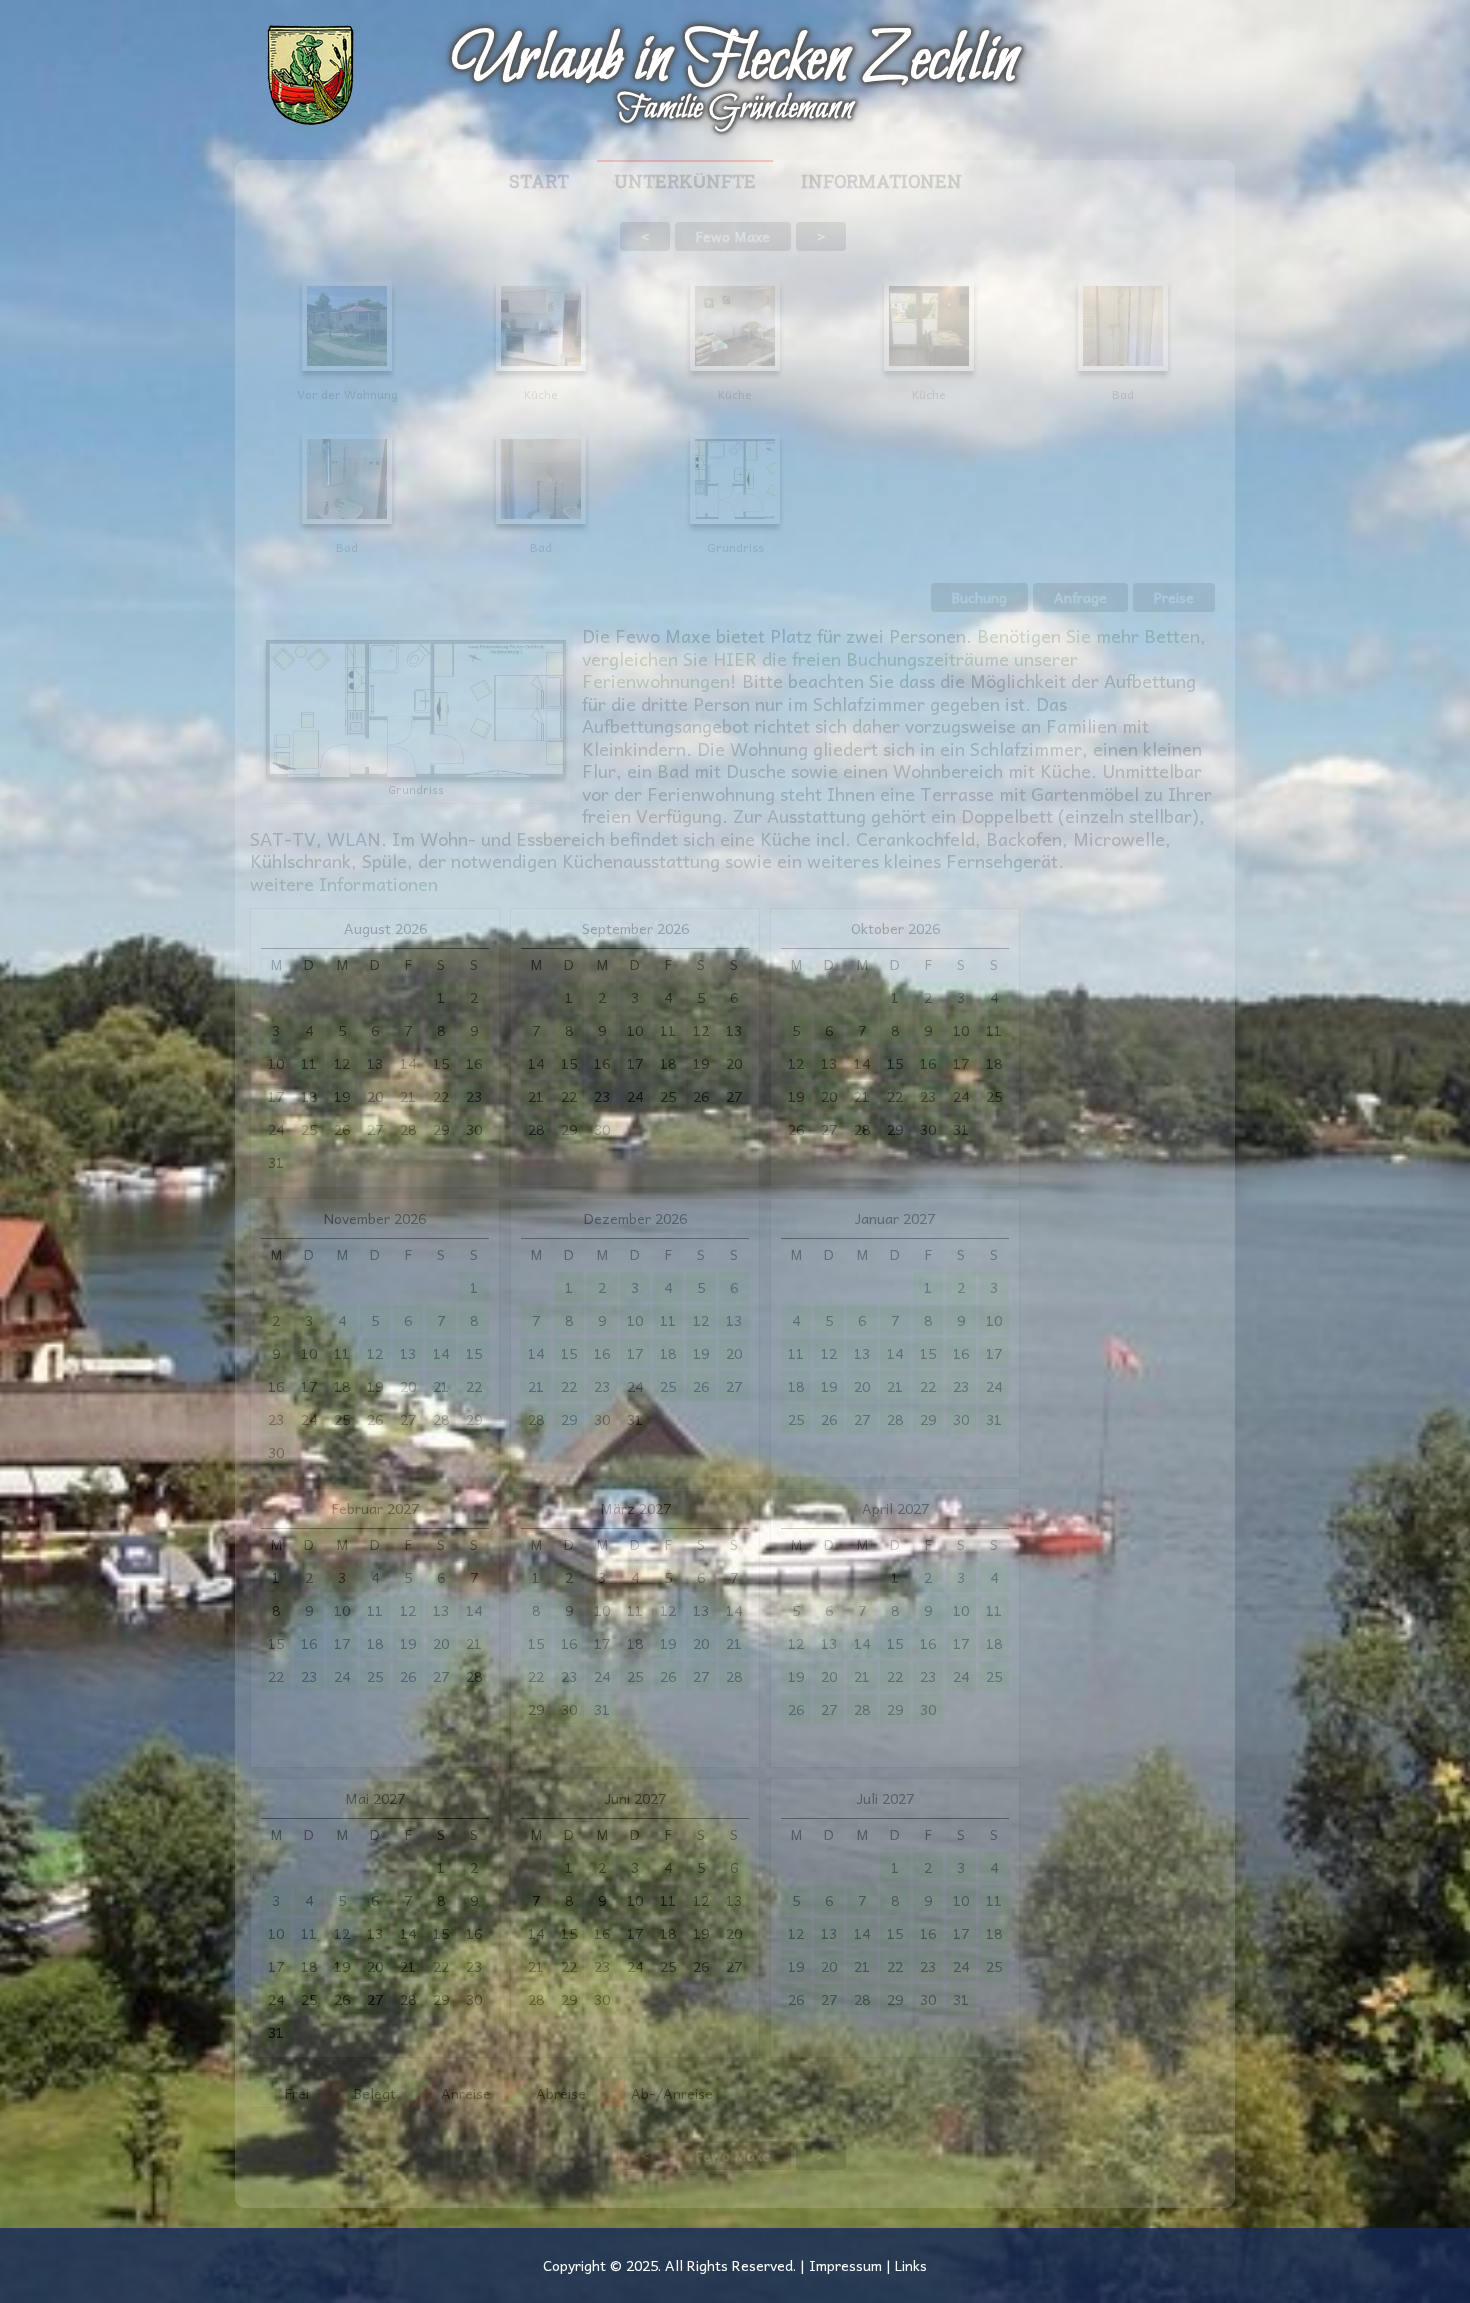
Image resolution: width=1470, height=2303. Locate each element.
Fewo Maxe (733, 236)
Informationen (881, 182)
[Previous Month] (271, 928)
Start (539, 182)
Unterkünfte (685, 182)
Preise (1174, 597)
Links (911, 2265)
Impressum (845, 2265)
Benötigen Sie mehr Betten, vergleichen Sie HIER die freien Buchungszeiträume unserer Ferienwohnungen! (894, 658)
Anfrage (1080, 597)
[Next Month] (999, 1798)
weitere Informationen (344, 883)
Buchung (979, 597)
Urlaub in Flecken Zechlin (735, 61)
